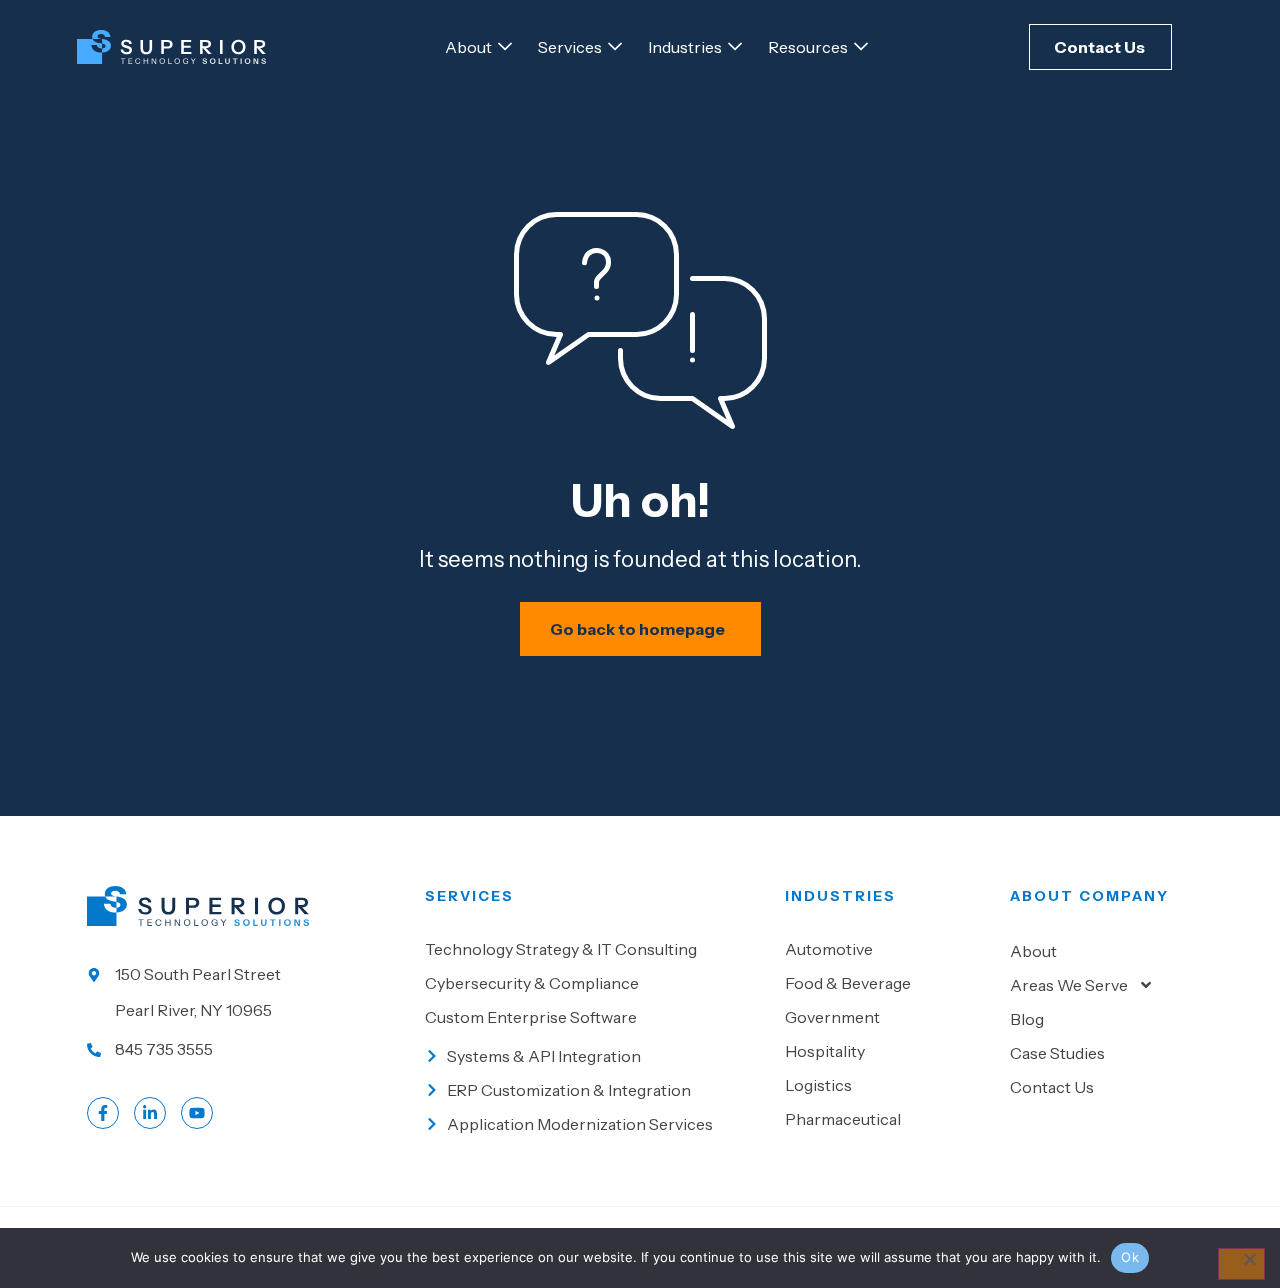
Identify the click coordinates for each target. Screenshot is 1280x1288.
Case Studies (1057, 1053)
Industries (840, 896)
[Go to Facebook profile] (103, 1113)
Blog (1027, 1019)
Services (469, 896)
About (1033, 951)
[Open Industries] (735, 47)
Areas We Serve (1069, 985)
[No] (1241, 1264)
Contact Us (1052, 1087)
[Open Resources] (861, 47)
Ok (1130, 1257)
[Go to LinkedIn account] (150, 1113)
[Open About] (505, 47)
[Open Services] (615, 47)
